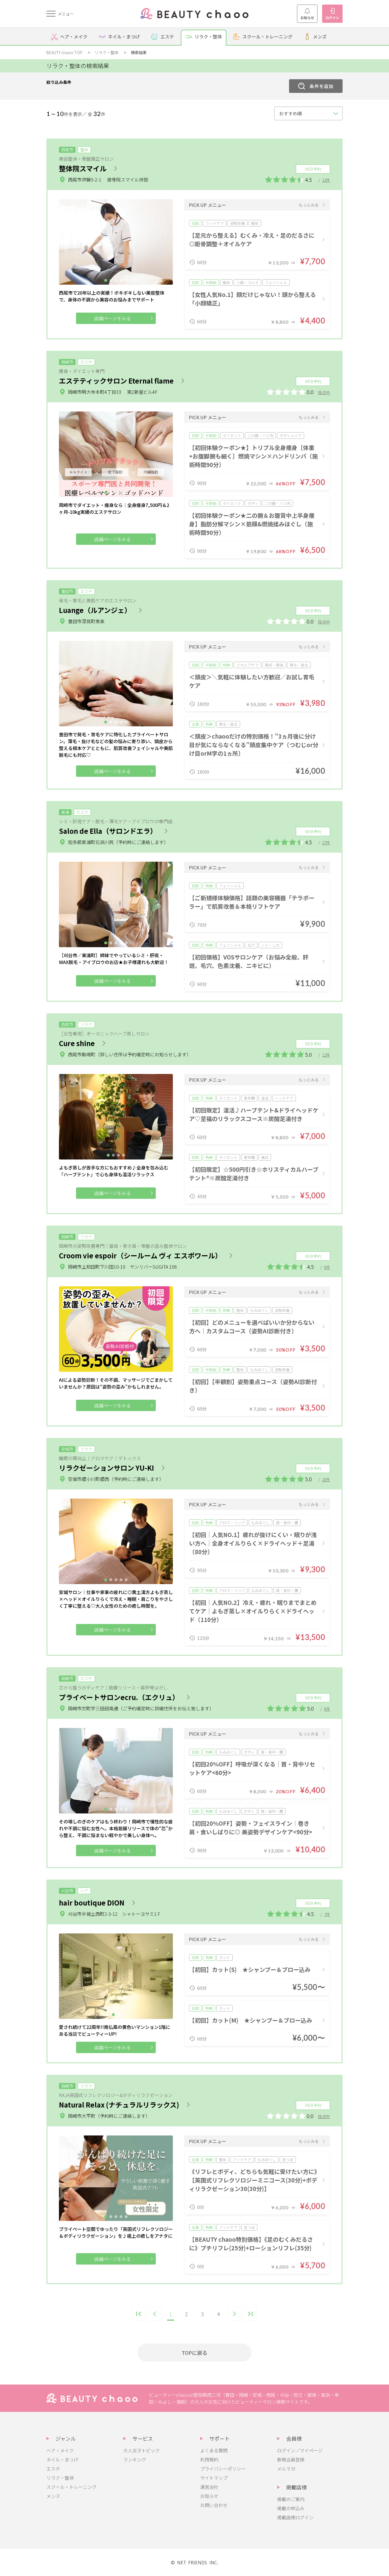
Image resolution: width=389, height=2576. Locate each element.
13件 (326, 180)
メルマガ (286, 2469)
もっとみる (309, 205)
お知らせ (307, 18)
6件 (327, 1267)
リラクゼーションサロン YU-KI (107, 1468)
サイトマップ (214, 2478)
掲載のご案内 (291, 2499)
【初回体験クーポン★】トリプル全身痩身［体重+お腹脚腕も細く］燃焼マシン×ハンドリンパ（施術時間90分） (253, 456)
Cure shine (77, 1043)
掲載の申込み (291, 2508)
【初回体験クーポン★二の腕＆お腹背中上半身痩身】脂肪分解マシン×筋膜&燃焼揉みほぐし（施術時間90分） (252, 524)
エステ (53, 2469)
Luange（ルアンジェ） (95, 610)
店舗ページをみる (112, 318)
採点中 (324, 392)
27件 (326, 843)
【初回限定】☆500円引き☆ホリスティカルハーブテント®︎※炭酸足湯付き (254, 1174)
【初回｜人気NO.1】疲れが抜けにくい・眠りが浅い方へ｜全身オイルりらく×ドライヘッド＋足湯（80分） (253, 1543)
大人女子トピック (142, 2450)
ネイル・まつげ (62, 2459)
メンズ (53, 2496)
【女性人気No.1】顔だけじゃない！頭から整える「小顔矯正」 (252, 299)
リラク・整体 (107, 52)
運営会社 (209, 2487)
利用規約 (209, 2459)
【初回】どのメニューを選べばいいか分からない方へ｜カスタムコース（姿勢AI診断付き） (252, 1327)
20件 (326, 1479)
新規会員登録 (291, 2459)
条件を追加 (322, 86)
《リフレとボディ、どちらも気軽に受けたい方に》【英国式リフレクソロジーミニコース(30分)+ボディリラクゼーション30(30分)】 (253, 2180)
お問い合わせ (214, 2505)
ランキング (135, 2459)
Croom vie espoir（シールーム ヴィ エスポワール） (140, 1255)
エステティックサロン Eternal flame (116, 381)
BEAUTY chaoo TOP (64, 52)
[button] (106, 280)
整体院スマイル (83, 168)
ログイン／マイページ (300, 2450)
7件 (327, 1914)
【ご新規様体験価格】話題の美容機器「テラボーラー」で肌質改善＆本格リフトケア (252, 902)
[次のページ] (234, 2314)
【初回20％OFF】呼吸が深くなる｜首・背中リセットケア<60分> (252, 1768)
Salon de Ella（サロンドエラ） (108, 831)
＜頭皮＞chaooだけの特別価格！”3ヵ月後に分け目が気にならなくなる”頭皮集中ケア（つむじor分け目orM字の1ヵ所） (254, 745)
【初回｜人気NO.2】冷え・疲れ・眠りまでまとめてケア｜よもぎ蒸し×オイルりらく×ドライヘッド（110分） (253, 1611)
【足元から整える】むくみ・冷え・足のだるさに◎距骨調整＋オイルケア (252, 240)
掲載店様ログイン (295, 2517)
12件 (326, 1055)
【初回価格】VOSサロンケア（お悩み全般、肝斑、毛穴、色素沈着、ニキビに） (249, 961)
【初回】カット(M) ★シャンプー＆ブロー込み (251, 2020)
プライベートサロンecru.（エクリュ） (119, 1697)
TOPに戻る (195, 2353)
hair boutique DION (92, 1903)
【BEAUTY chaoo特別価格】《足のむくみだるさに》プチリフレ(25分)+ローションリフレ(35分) (251, 2244)
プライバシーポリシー (223, 2469)
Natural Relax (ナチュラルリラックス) (119, 2105)
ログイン (332, 18)
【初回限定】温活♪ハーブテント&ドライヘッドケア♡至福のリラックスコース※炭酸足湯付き (254, 1114)
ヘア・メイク (60, 2450)
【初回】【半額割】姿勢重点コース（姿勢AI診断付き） (253, 1386)
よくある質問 (214, 2450)
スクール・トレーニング (71, 2487)
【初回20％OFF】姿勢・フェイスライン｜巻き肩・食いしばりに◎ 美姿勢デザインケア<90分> (251, 1828)
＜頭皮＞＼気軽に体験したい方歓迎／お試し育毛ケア (252, 681)
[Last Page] (250, 2314)
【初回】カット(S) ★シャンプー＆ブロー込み (250, 1969)
